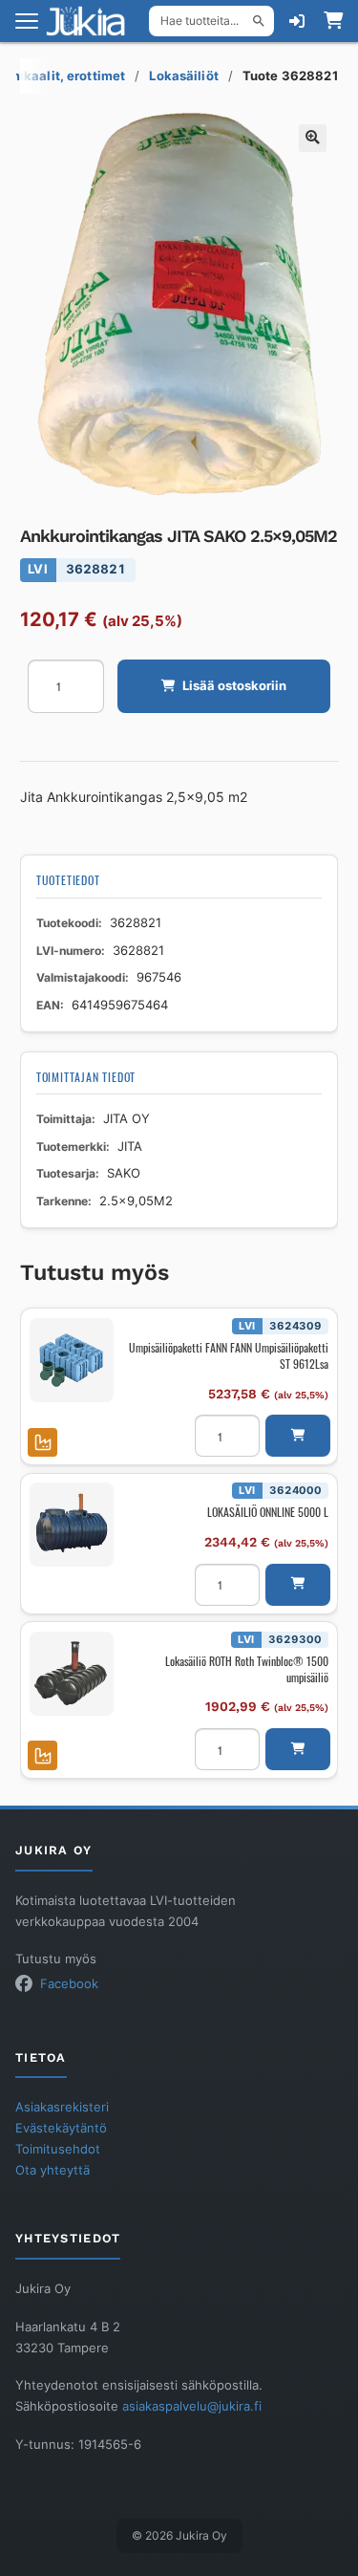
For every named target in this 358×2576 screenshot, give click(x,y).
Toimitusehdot (58, 2149)
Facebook (69, 1984)
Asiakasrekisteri (62, 2107)
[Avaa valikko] (27, 21)
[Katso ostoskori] (333, 21)
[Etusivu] (92, 21)
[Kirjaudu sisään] (297, 21)
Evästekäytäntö (61, 2128)
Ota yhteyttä (53, 2170)
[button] (313, 138)
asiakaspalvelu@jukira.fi (192, 2406)
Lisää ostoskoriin (234, 686)
